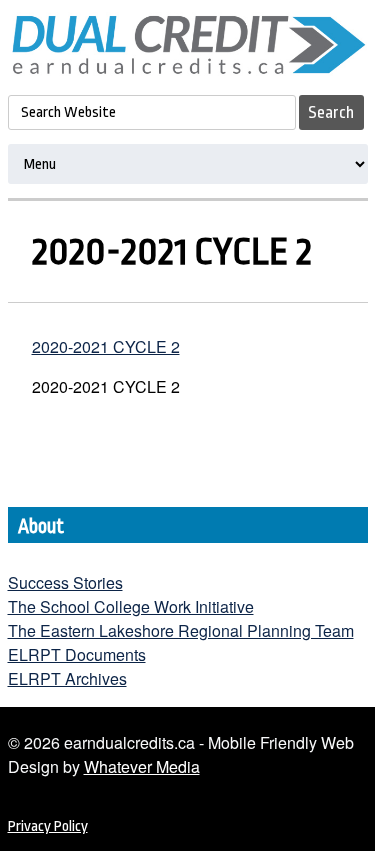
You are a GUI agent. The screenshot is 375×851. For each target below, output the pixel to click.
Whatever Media (142, 766)
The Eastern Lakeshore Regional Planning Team (181, 630)
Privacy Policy (48, 826)
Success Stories (65, 582)
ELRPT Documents (77, 654)
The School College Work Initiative (131, 606)
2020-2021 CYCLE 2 (106, 346)
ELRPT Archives (67, 678)
